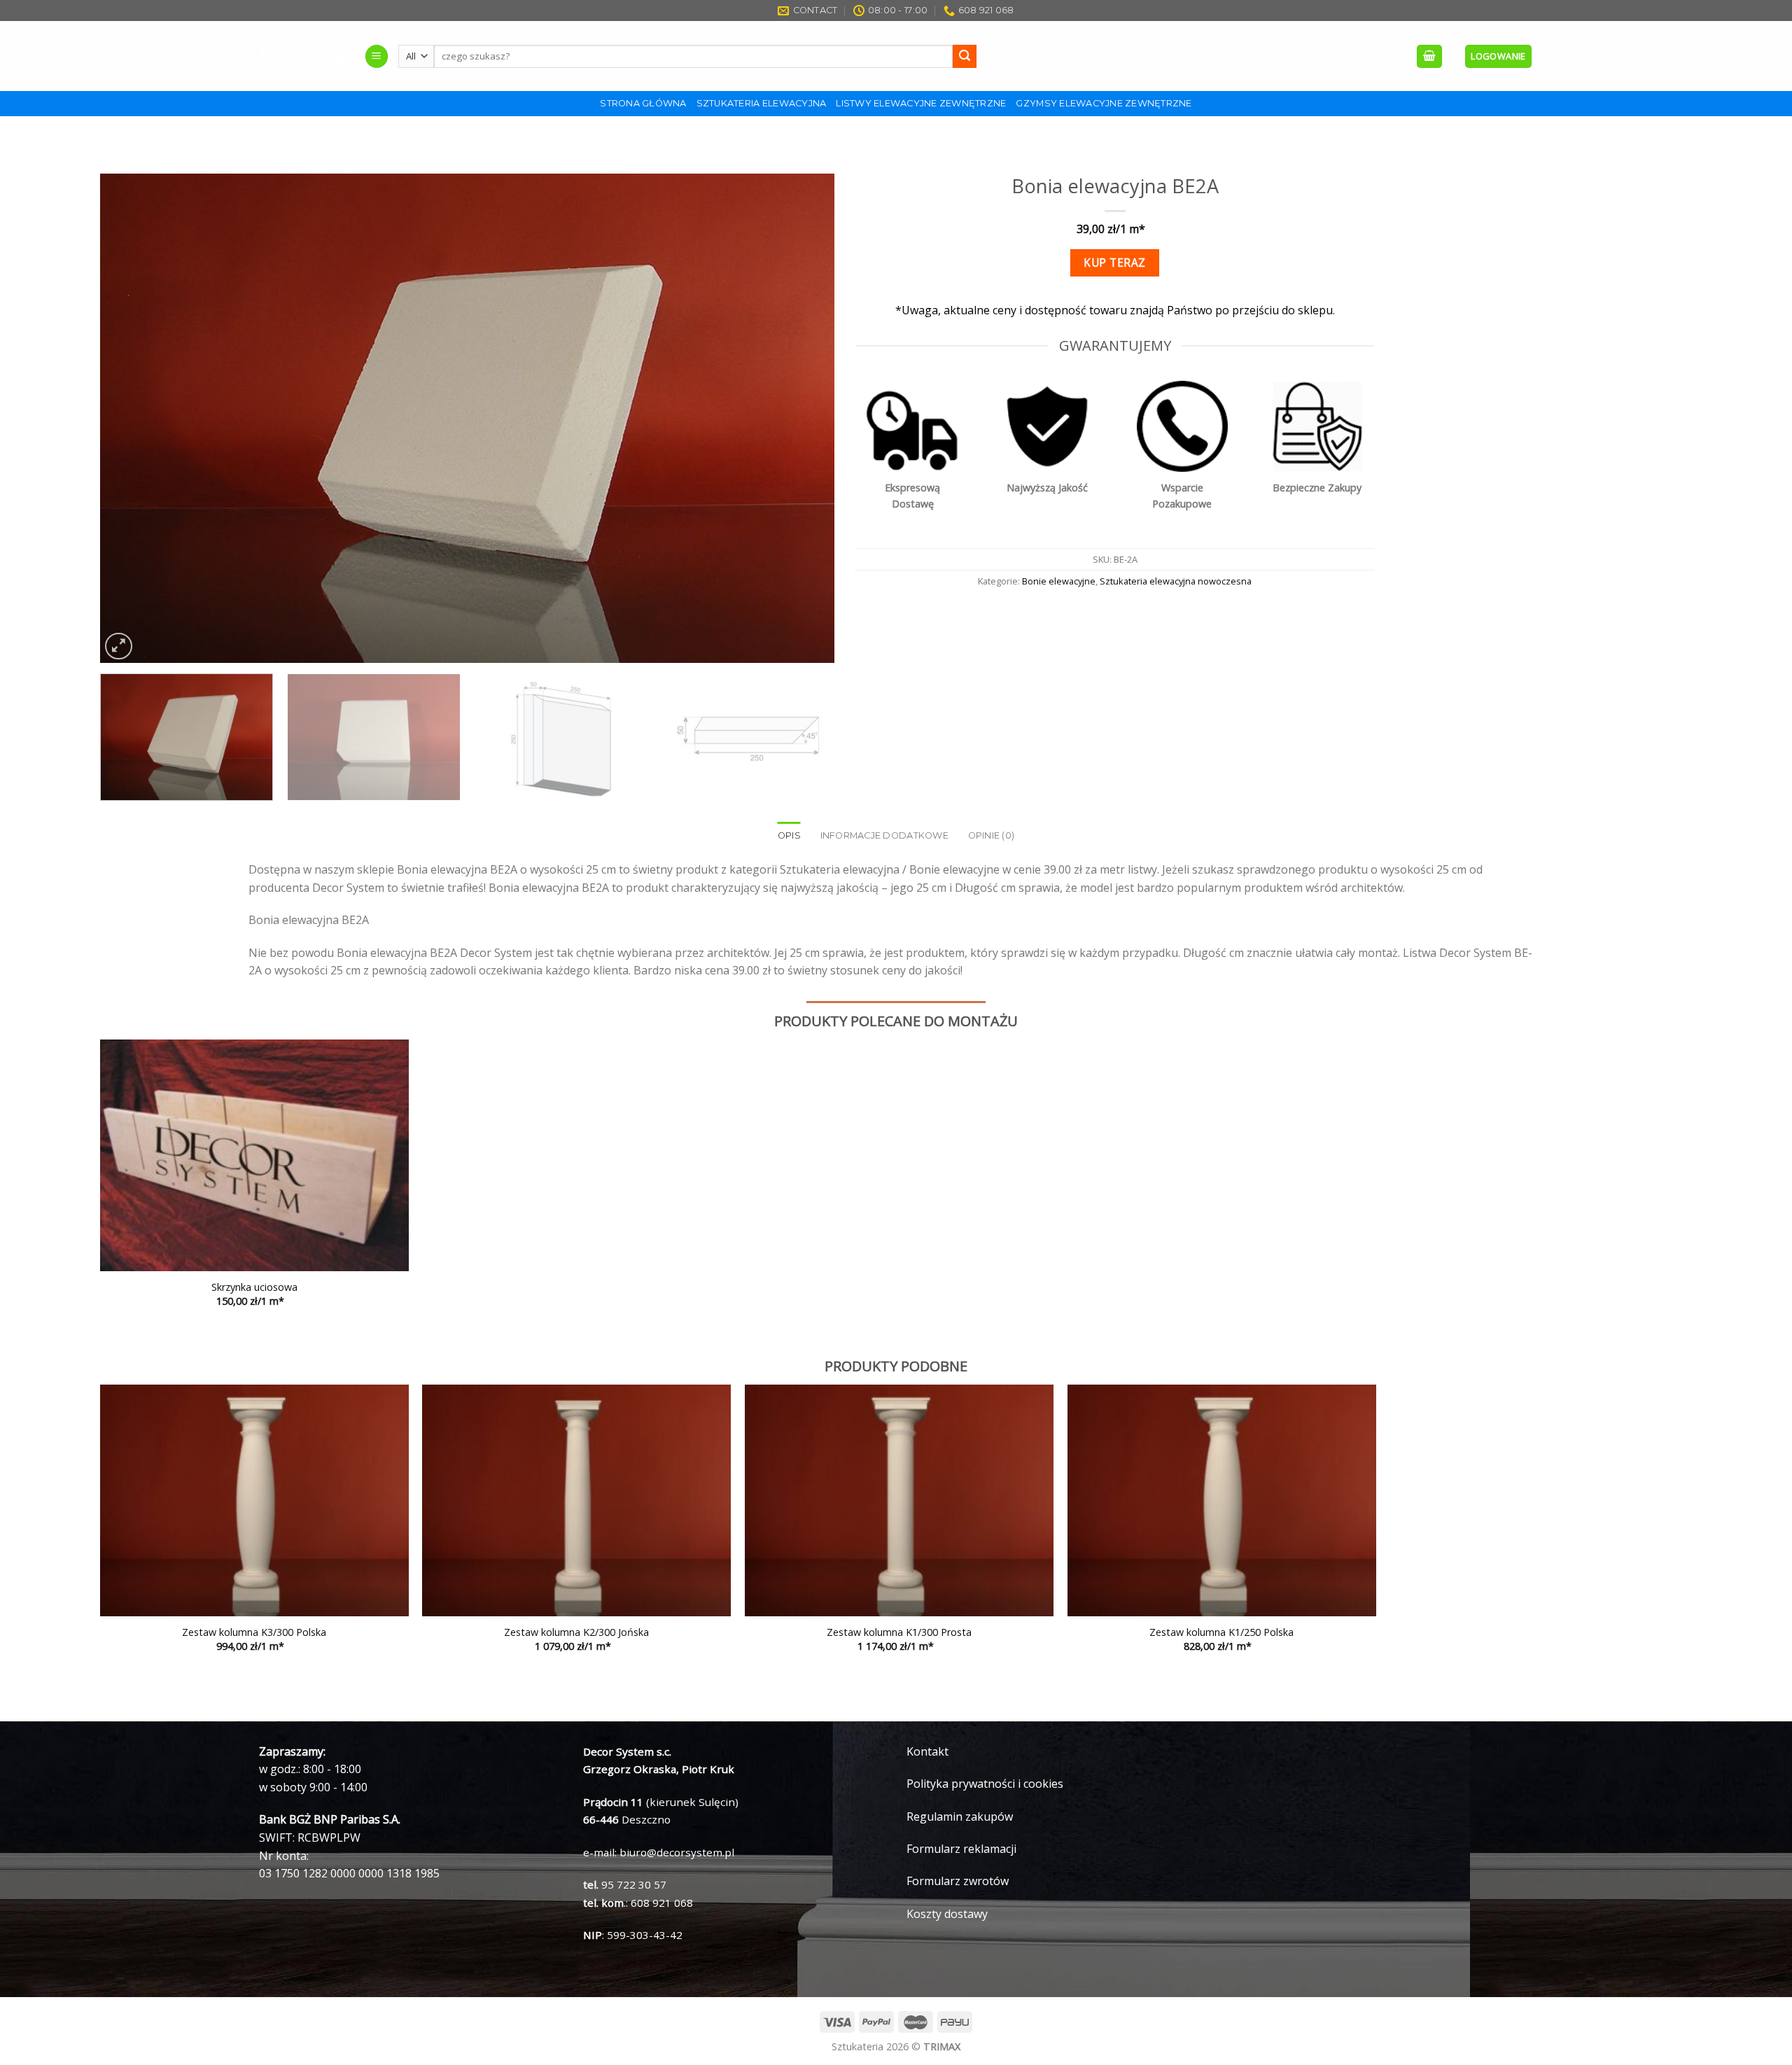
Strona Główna (643, 103)
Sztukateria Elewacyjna (762, 103)
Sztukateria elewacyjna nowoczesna (1176, 581)
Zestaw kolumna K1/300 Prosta (899, 1632)
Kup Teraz (1114, 262)
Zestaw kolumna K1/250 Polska (1221, 1632)
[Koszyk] (1429, 56)
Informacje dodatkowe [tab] (884, 835)
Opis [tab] (789, 835)
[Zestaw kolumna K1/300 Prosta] (899, 1500)
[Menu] (377, 56)
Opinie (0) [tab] (992, 835)
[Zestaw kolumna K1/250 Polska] (1222, 1500)
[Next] (802, 419)
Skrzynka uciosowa (254, 1287)
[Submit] (965, 57)
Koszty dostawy (947, 1914)
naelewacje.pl (301, 56)
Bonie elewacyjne (1059, 581)
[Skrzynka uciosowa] (254, 1155)
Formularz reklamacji (961, 1849)
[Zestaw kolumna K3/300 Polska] (254, 1500)
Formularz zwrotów (958, 1881)
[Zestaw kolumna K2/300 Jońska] (576, 1500)
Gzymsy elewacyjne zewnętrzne (1104, 103)
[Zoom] (119, 646)
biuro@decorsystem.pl (677, 1852)
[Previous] (132, 419)
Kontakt (927, 1751)
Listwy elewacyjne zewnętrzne (921, 103)
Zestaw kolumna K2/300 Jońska (576, 1632)
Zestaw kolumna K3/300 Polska (254, 1632)
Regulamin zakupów (960, 1816)
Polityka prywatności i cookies (985, 1784)
